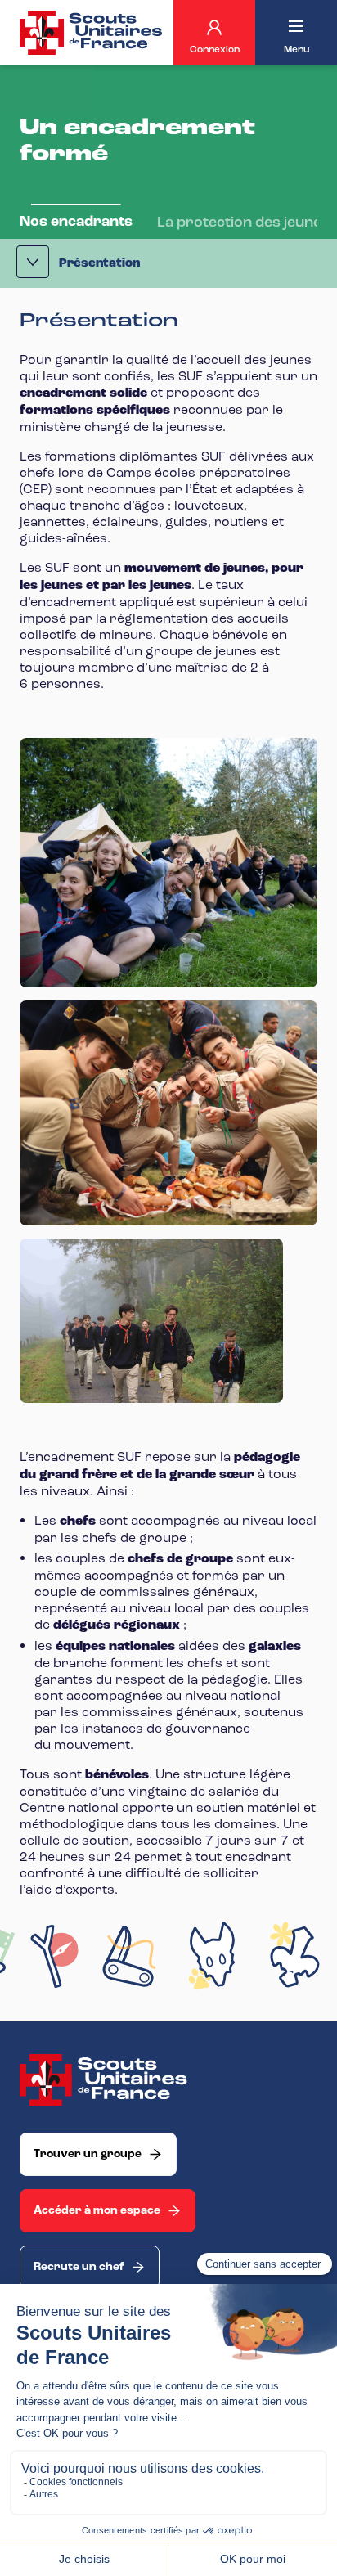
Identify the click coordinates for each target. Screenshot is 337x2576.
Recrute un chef (79, 2267)
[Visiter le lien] (92, 33)
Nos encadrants (76, 221)
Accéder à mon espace (97, 2210)
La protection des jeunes (243, 222)
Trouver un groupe (88, 2154)
